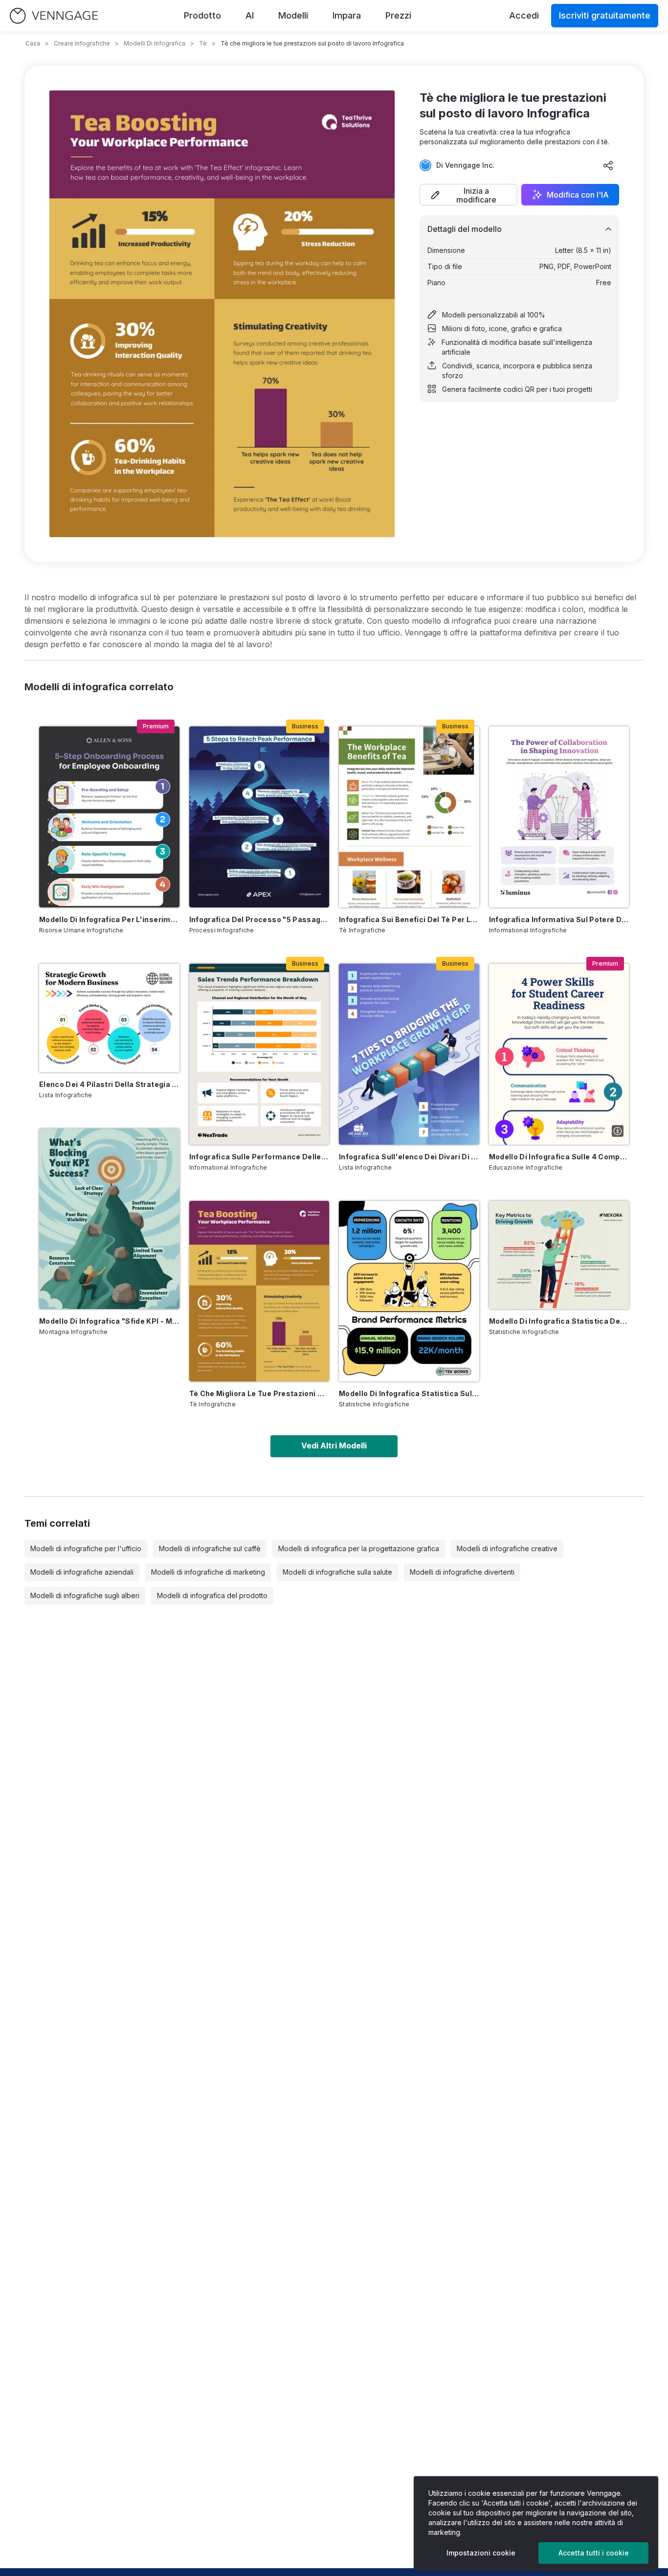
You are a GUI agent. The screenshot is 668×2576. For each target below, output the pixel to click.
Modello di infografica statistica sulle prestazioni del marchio (409, 1393)
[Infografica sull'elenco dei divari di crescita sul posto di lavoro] (409, 1054)
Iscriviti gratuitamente (605, 15)
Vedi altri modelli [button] (334, 1446)
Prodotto (202, 15)
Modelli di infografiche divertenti (462, 1572)
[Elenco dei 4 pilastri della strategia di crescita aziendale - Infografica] (109, 1018)
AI (250, 15)
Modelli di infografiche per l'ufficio (86, 1548)
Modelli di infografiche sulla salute (337, 1572)
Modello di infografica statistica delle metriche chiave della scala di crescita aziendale (559, 1321)
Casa (33, 43)
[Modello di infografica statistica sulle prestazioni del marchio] (409, 1291)
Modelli (293, 15)
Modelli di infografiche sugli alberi (85, 1595)
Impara (347, 15)
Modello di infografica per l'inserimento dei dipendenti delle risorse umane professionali (109, 919)
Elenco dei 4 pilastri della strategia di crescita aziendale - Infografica (109, 1084)
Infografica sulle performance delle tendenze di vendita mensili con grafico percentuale (259, 1157)
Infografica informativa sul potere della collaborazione (559, 919)
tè (203, 43)
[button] (468, 195)
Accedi (524, 15)
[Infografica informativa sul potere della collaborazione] (559, 817)
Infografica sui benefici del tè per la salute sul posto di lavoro (409, 919)
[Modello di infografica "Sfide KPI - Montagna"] (109, 1219)
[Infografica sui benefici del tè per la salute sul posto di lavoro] (409, 817)
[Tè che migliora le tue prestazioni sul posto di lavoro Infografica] (259, 1291)
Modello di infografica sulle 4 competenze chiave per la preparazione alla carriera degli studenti (559, 1157)
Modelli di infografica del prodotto (212, 1595)
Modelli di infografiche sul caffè (210, 1548)
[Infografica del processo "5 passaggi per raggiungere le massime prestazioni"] (259, 817)
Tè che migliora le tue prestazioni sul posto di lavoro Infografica (259, 1393)
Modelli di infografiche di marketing (208, 1572)
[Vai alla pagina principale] (54, 16)
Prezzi (398, 15)
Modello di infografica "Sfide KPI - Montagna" (109, 1321)
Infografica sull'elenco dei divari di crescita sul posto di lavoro (409, 1157)
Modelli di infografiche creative (507, 1548)
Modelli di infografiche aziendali (82, 1572)
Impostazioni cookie (481, 2553)
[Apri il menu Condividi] (608, 165)
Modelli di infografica (155, 43)
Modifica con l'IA (578, 195)
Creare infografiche (82, 43)
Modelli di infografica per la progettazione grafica (359, 1548)
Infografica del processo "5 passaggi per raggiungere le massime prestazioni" (259, 919)
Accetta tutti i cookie (594, 2553)
